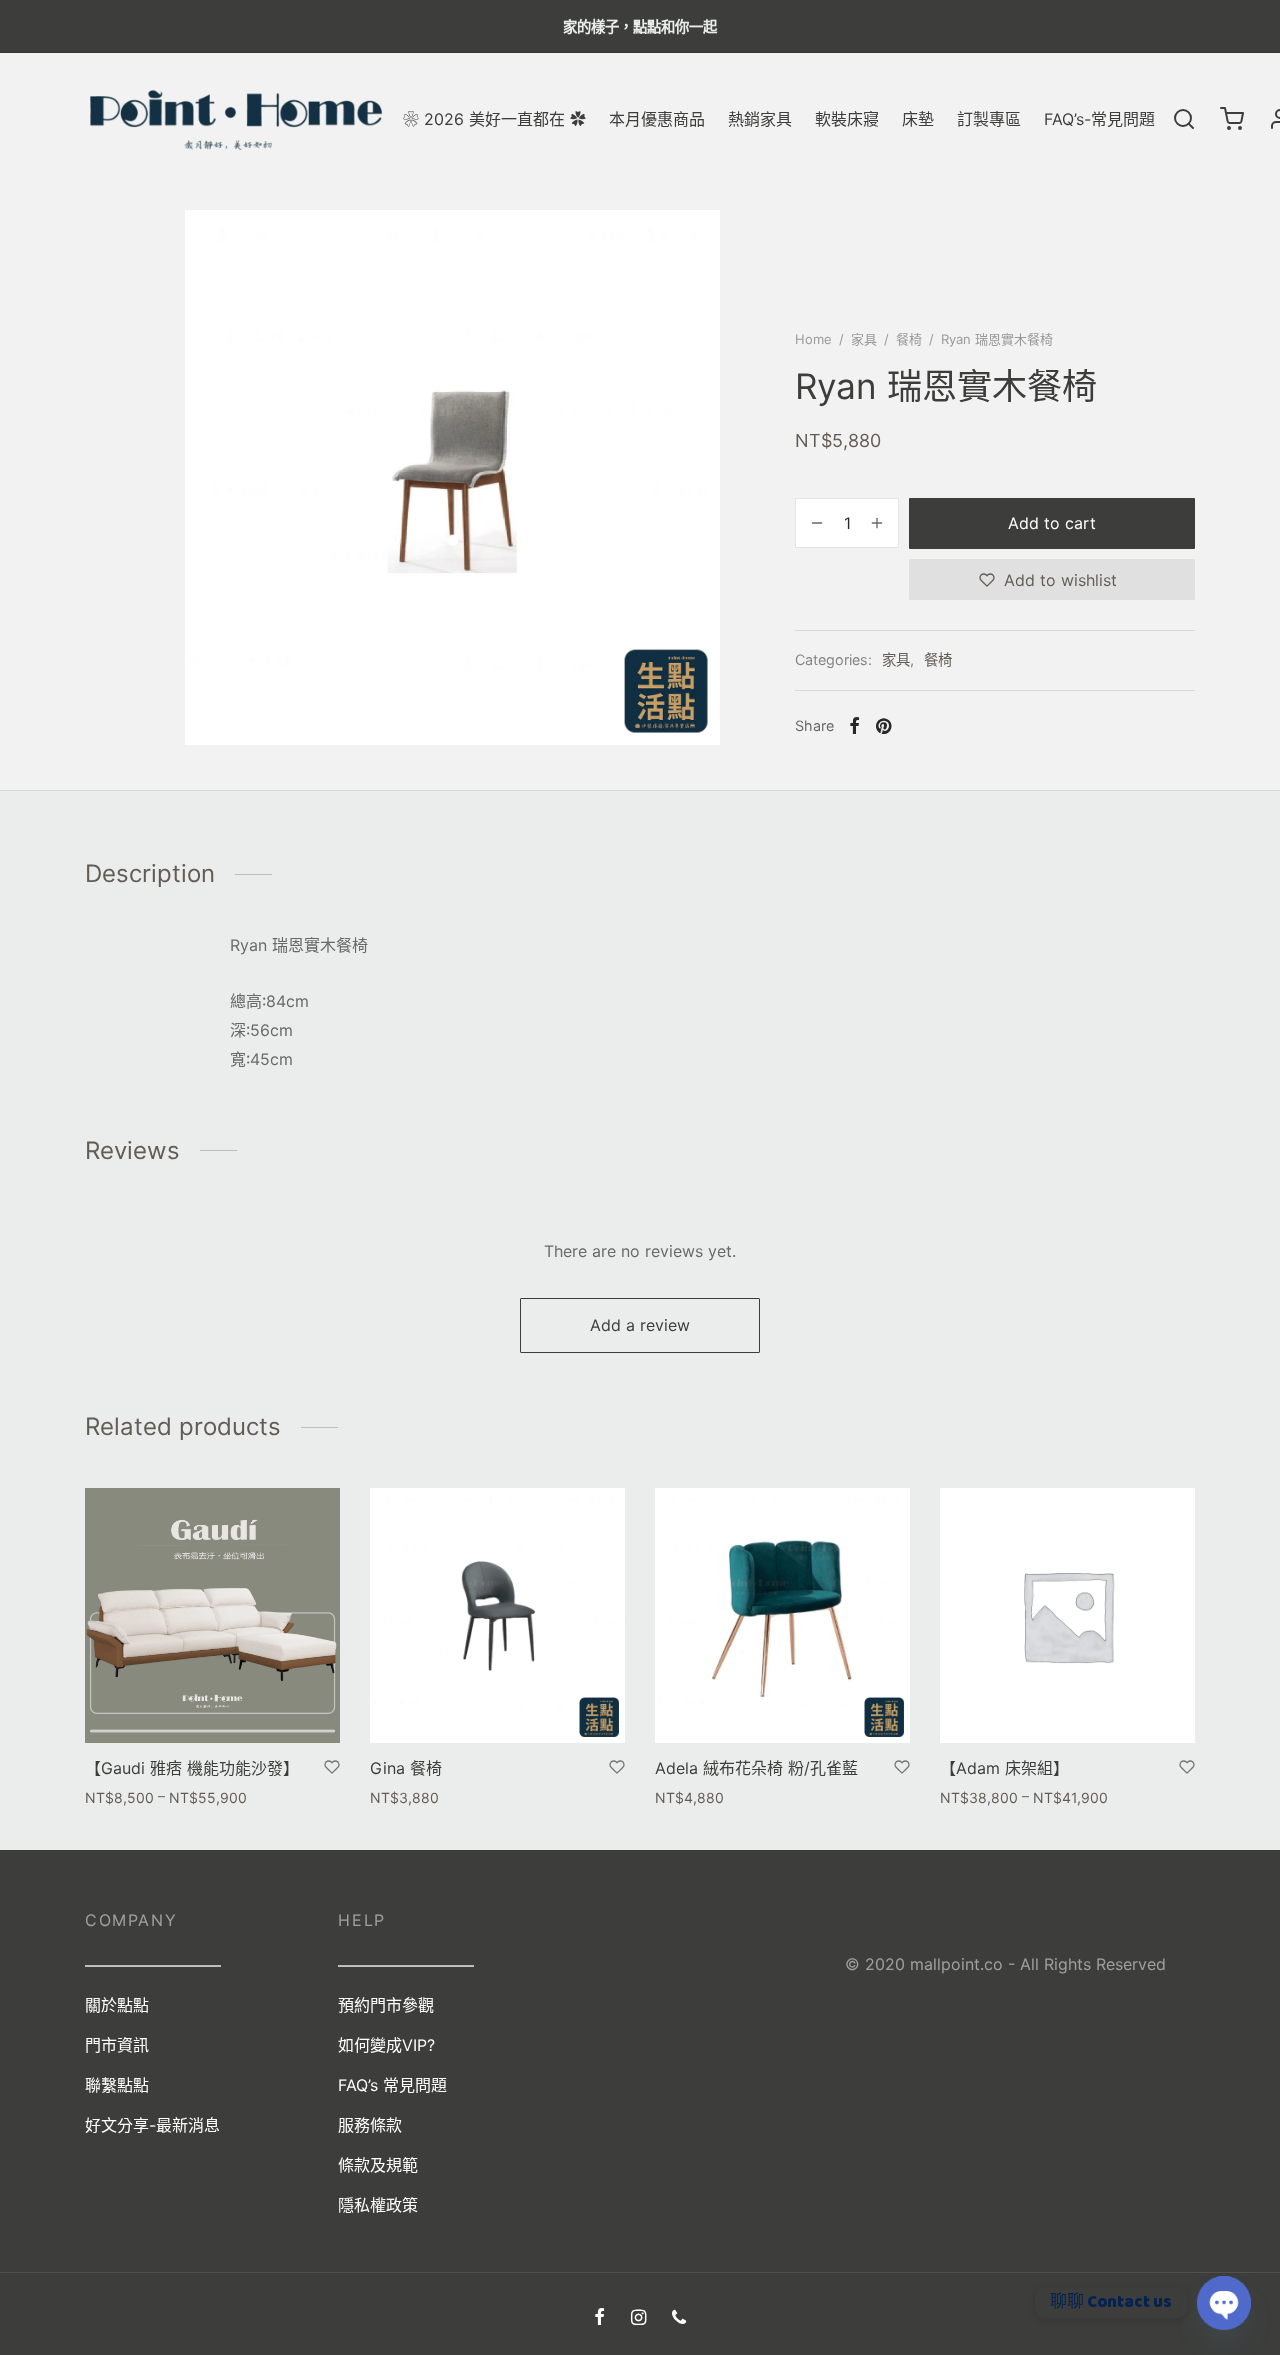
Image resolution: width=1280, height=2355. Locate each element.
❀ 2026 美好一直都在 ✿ (494, 119)
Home (813, 339)
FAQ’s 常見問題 (392, 2085)
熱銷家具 (760, 119)
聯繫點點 (117, 2085)
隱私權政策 (378, 2205)
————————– (406, 1965)
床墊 (918, 119)
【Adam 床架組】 (1004, 1768)
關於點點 (117, 2005)
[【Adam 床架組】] (1067, 1615)
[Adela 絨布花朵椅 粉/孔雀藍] (782, 1615)
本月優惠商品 (657, 119)
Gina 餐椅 (406, 1768)
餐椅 (909, 339)
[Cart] (1232, 119)
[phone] (679, 2318)
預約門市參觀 (386, 2005)
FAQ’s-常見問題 (1099, 119)
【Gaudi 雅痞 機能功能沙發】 (192, 1768)
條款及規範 (378, 2165)
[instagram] (638, 2318)
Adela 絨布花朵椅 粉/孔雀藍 (756, 1768)
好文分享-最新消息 (152, 2125)
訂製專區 (989, 119)
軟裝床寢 (847, 119)
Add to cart (1052, 523)
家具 (864, 339)
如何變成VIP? (386, 2045)
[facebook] (599, 2318)
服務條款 (370, 2125)
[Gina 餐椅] (497, 1615)
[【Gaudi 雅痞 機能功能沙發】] (212, 1615)
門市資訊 (117, 2045)
